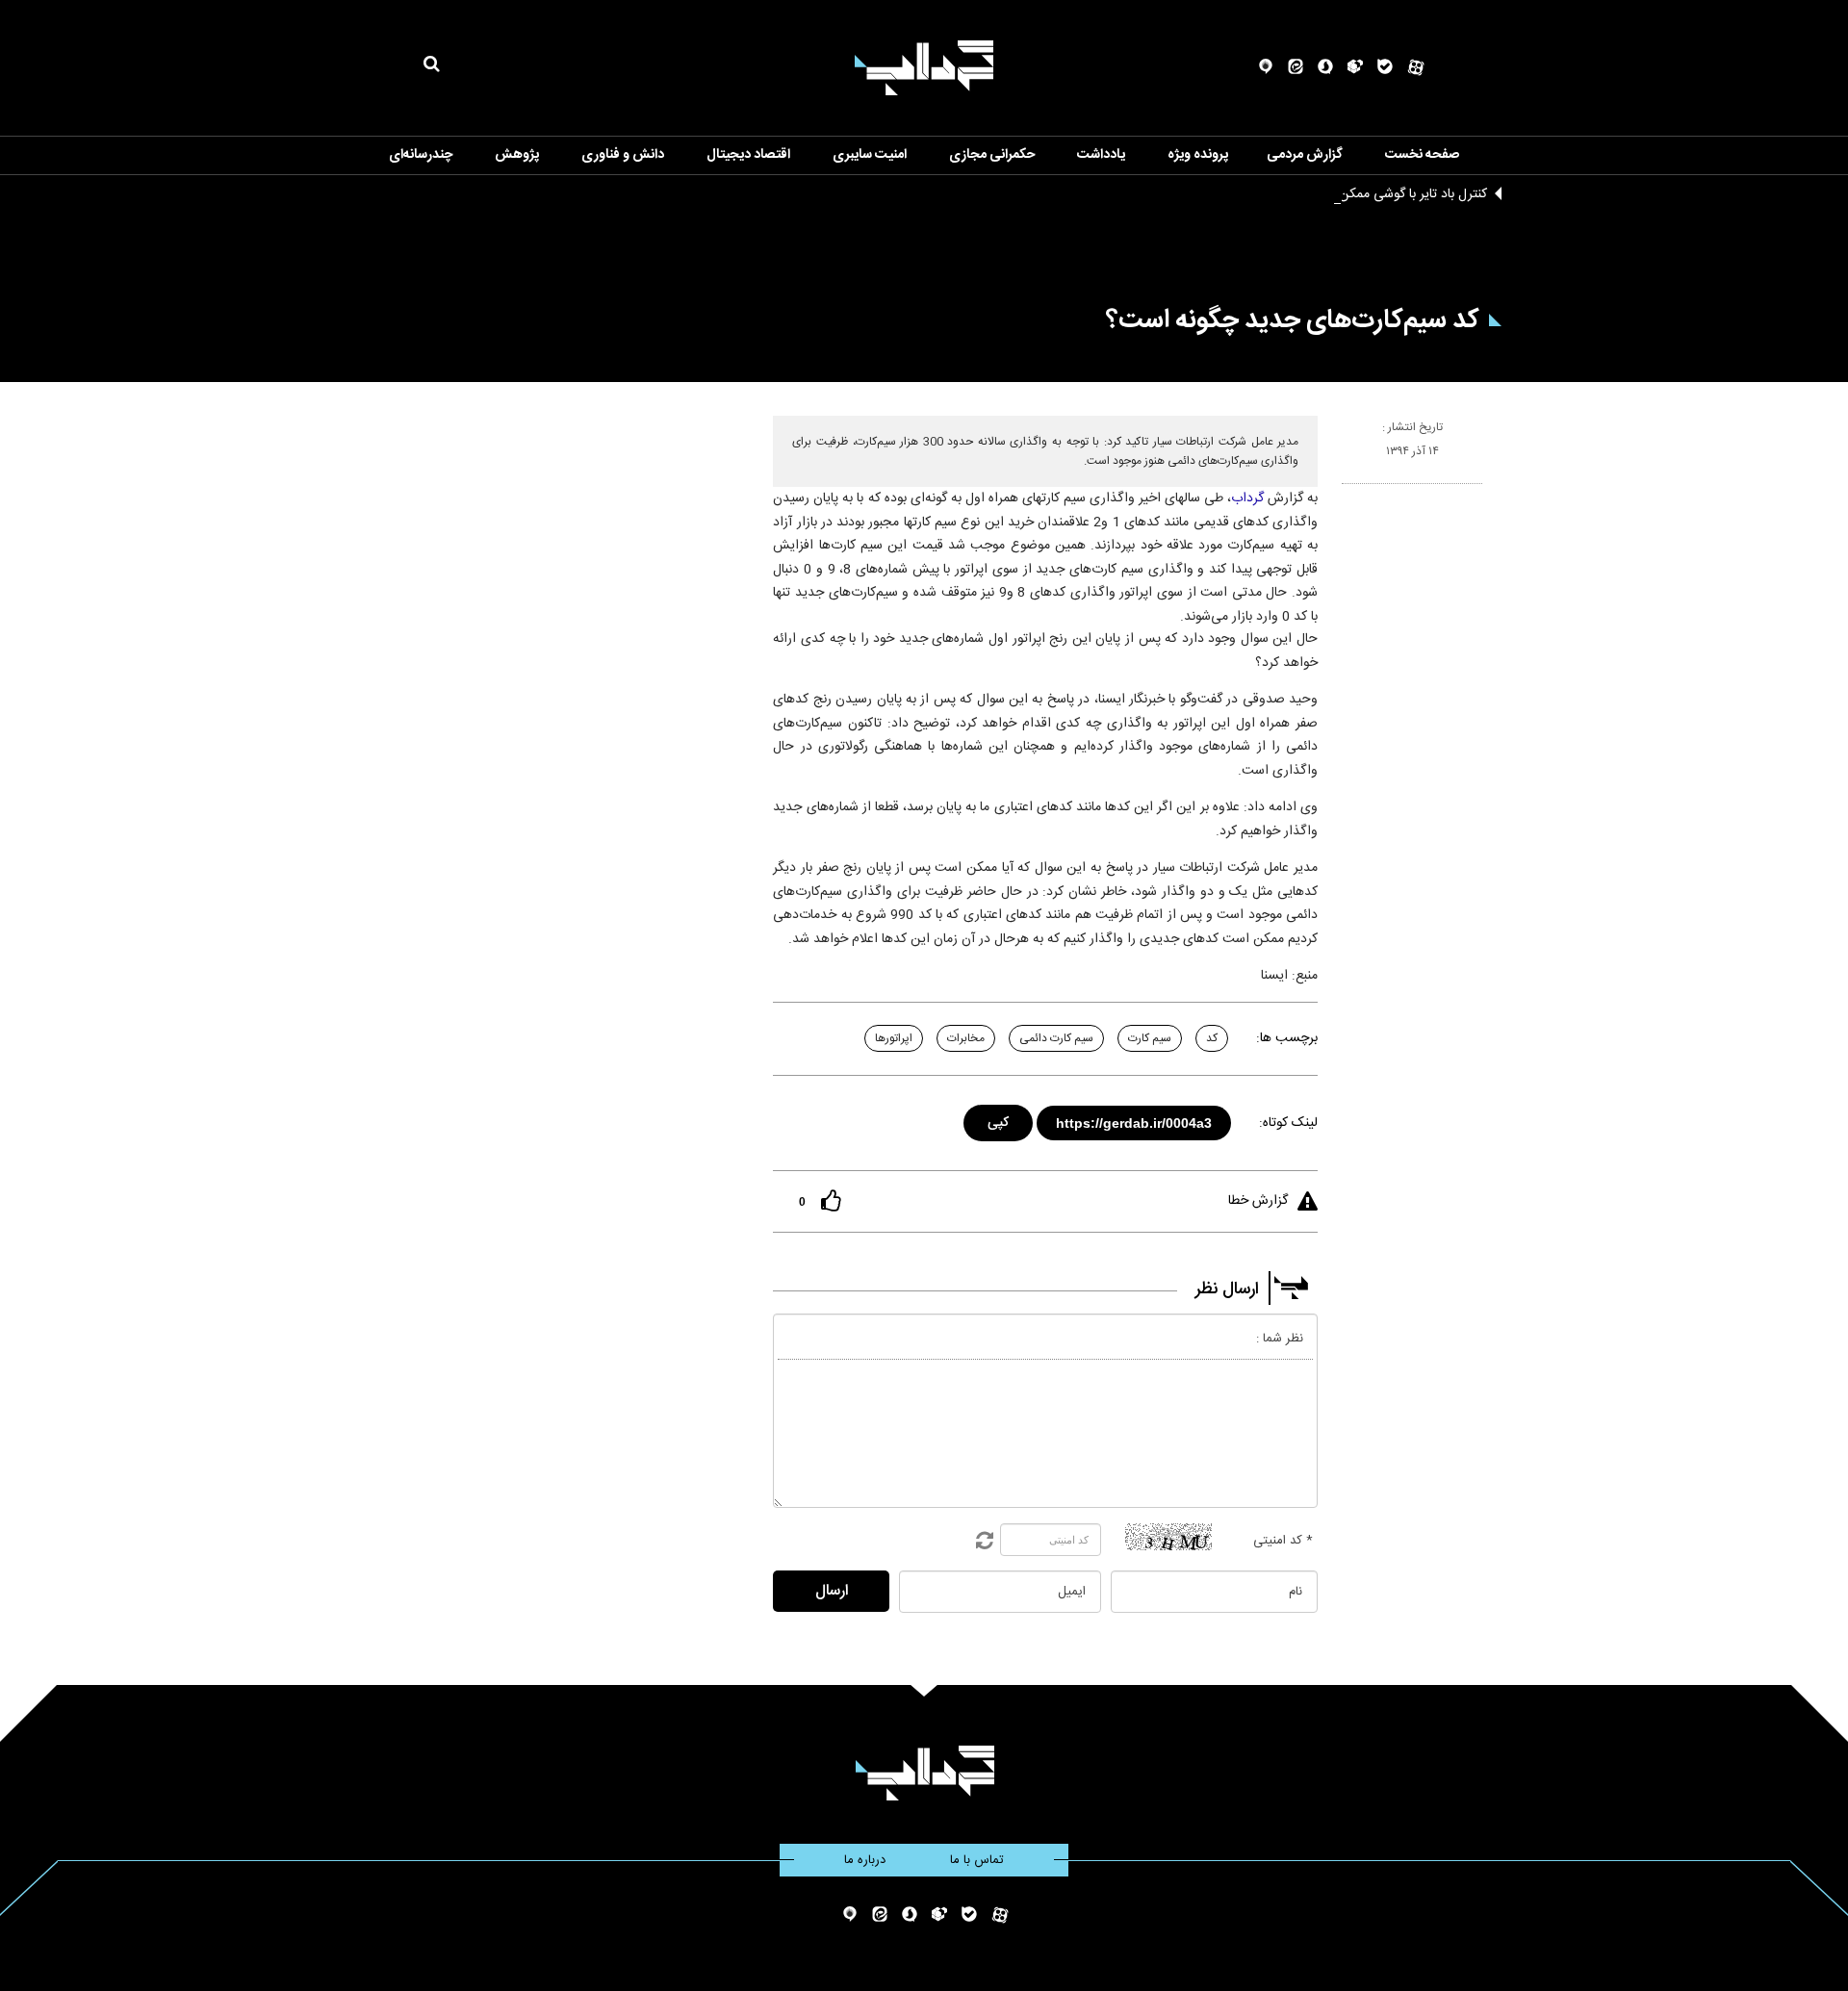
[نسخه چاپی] (1350, 492)
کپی (1000, 1120)
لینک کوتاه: (1288, 1123)
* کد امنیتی (1283, 1541)
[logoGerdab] (924, 1773)
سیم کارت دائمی (1056, 1038)
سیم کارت (1150, 1038)
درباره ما (865, 1860)
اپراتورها (894, 1038)
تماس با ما (977, 1860)
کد (1212, 1038)
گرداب (1247, 498)
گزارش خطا (1258, 1201)
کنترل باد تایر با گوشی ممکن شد (1402, 194)
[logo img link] (924, 68)
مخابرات (966, 1038)
